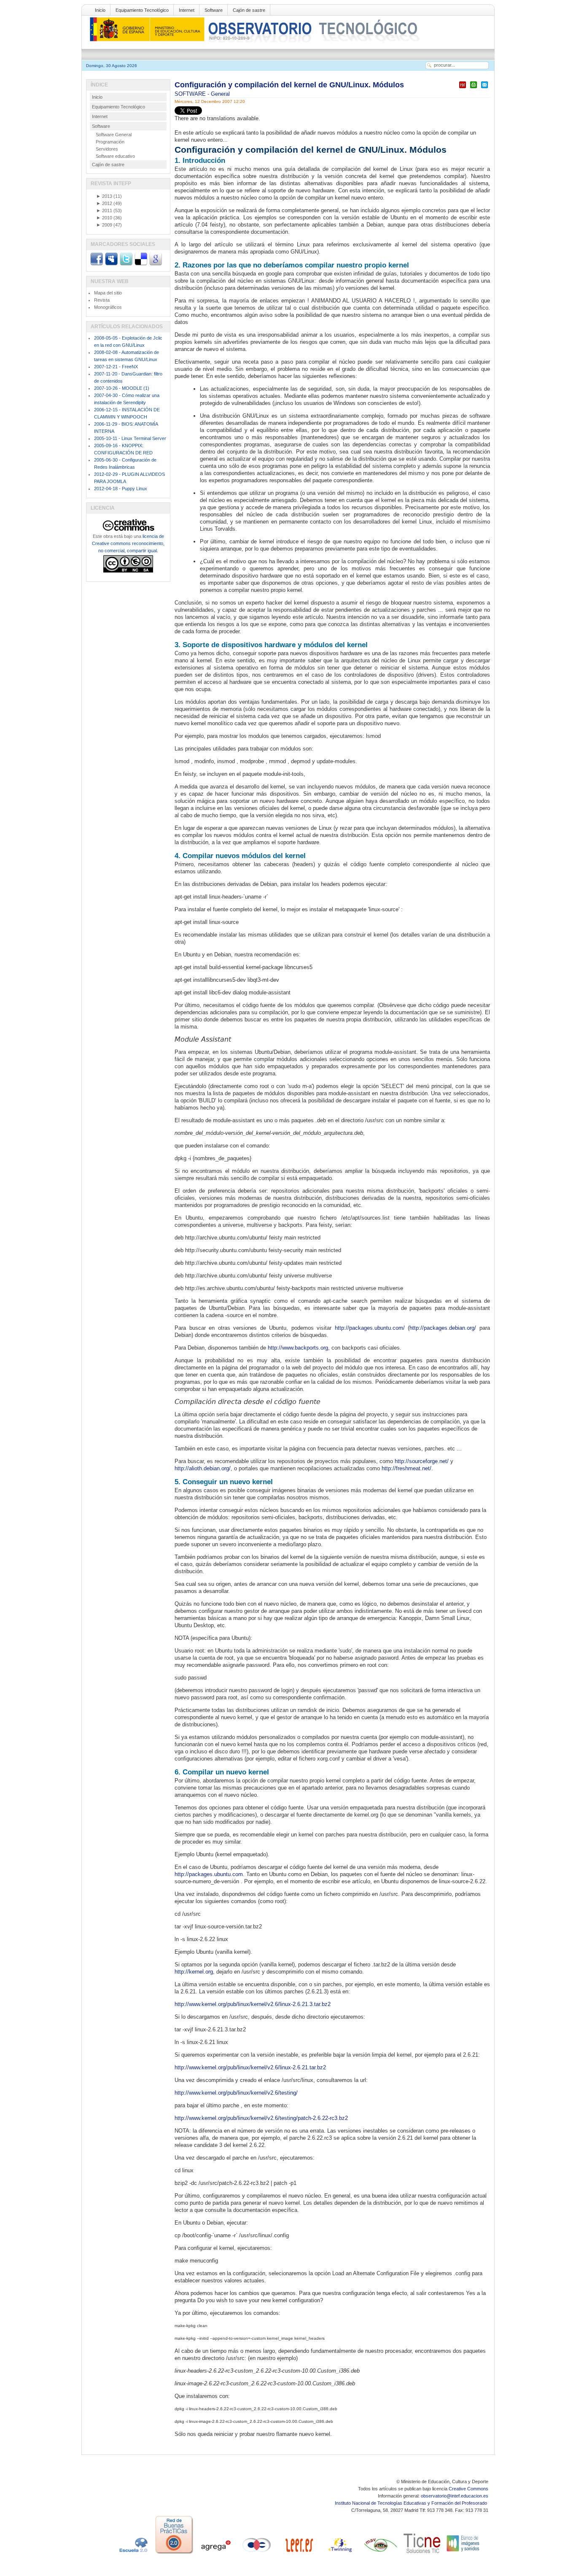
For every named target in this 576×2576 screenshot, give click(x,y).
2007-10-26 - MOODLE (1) (122, 388)
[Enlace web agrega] (215, 2554)
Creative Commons (468, 2489)
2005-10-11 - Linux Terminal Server (130, 438)
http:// (182, 1468)
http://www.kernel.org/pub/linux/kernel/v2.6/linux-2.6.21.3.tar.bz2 (253, 2004)
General (220, 94)
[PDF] (463, 88)
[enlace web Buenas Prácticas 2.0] (174, 2554)
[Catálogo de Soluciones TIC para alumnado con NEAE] (422, 2554)
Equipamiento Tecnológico (142, 10)
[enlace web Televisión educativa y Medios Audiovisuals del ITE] (381, 2554)
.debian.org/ (216, 1468)
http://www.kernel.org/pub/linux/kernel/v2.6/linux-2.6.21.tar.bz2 (250, 2067)
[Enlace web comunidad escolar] (257, 2554)
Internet (187, 10)
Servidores (107, 149)
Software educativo (115, 156)
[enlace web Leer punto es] (298, 2554)
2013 (104, 196)
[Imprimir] (474, 88)
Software (214, 10)
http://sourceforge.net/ (422, 1461)
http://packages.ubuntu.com (209, 1874)
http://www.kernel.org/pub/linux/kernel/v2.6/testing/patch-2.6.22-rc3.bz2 (261, 2118)
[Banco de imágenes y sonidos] (463, 2554)
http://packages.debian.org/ (443, 1328)
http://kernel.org (194, 1972)
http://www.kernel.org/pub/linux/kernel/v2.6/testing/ (236, 2093)
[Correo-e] (484, 88)
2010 (104, 218)
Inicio (100, 10)
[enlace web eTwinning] (339, 2554)
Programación (110, 142)
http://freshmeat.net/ (406, 1468)
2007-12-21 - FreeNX (116, 367)
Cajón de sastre (249, 10)
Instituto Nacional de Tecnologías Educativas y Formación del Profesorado (412, 2503)
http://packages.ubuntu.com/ (370, 1328)
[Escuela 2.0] (133, 2554)
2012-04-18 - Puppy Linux (121, 489)
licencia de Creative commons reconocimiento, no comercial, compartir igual (128, 543)
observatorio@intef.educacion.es (455, 2496)
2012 (104, 203)
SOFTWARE (191, 94)
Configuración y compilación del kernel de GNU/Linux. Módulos (289, 85)
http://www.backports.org (298, 1348)
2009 (104, 225)
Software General (114, 135)
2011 (104, 211)
